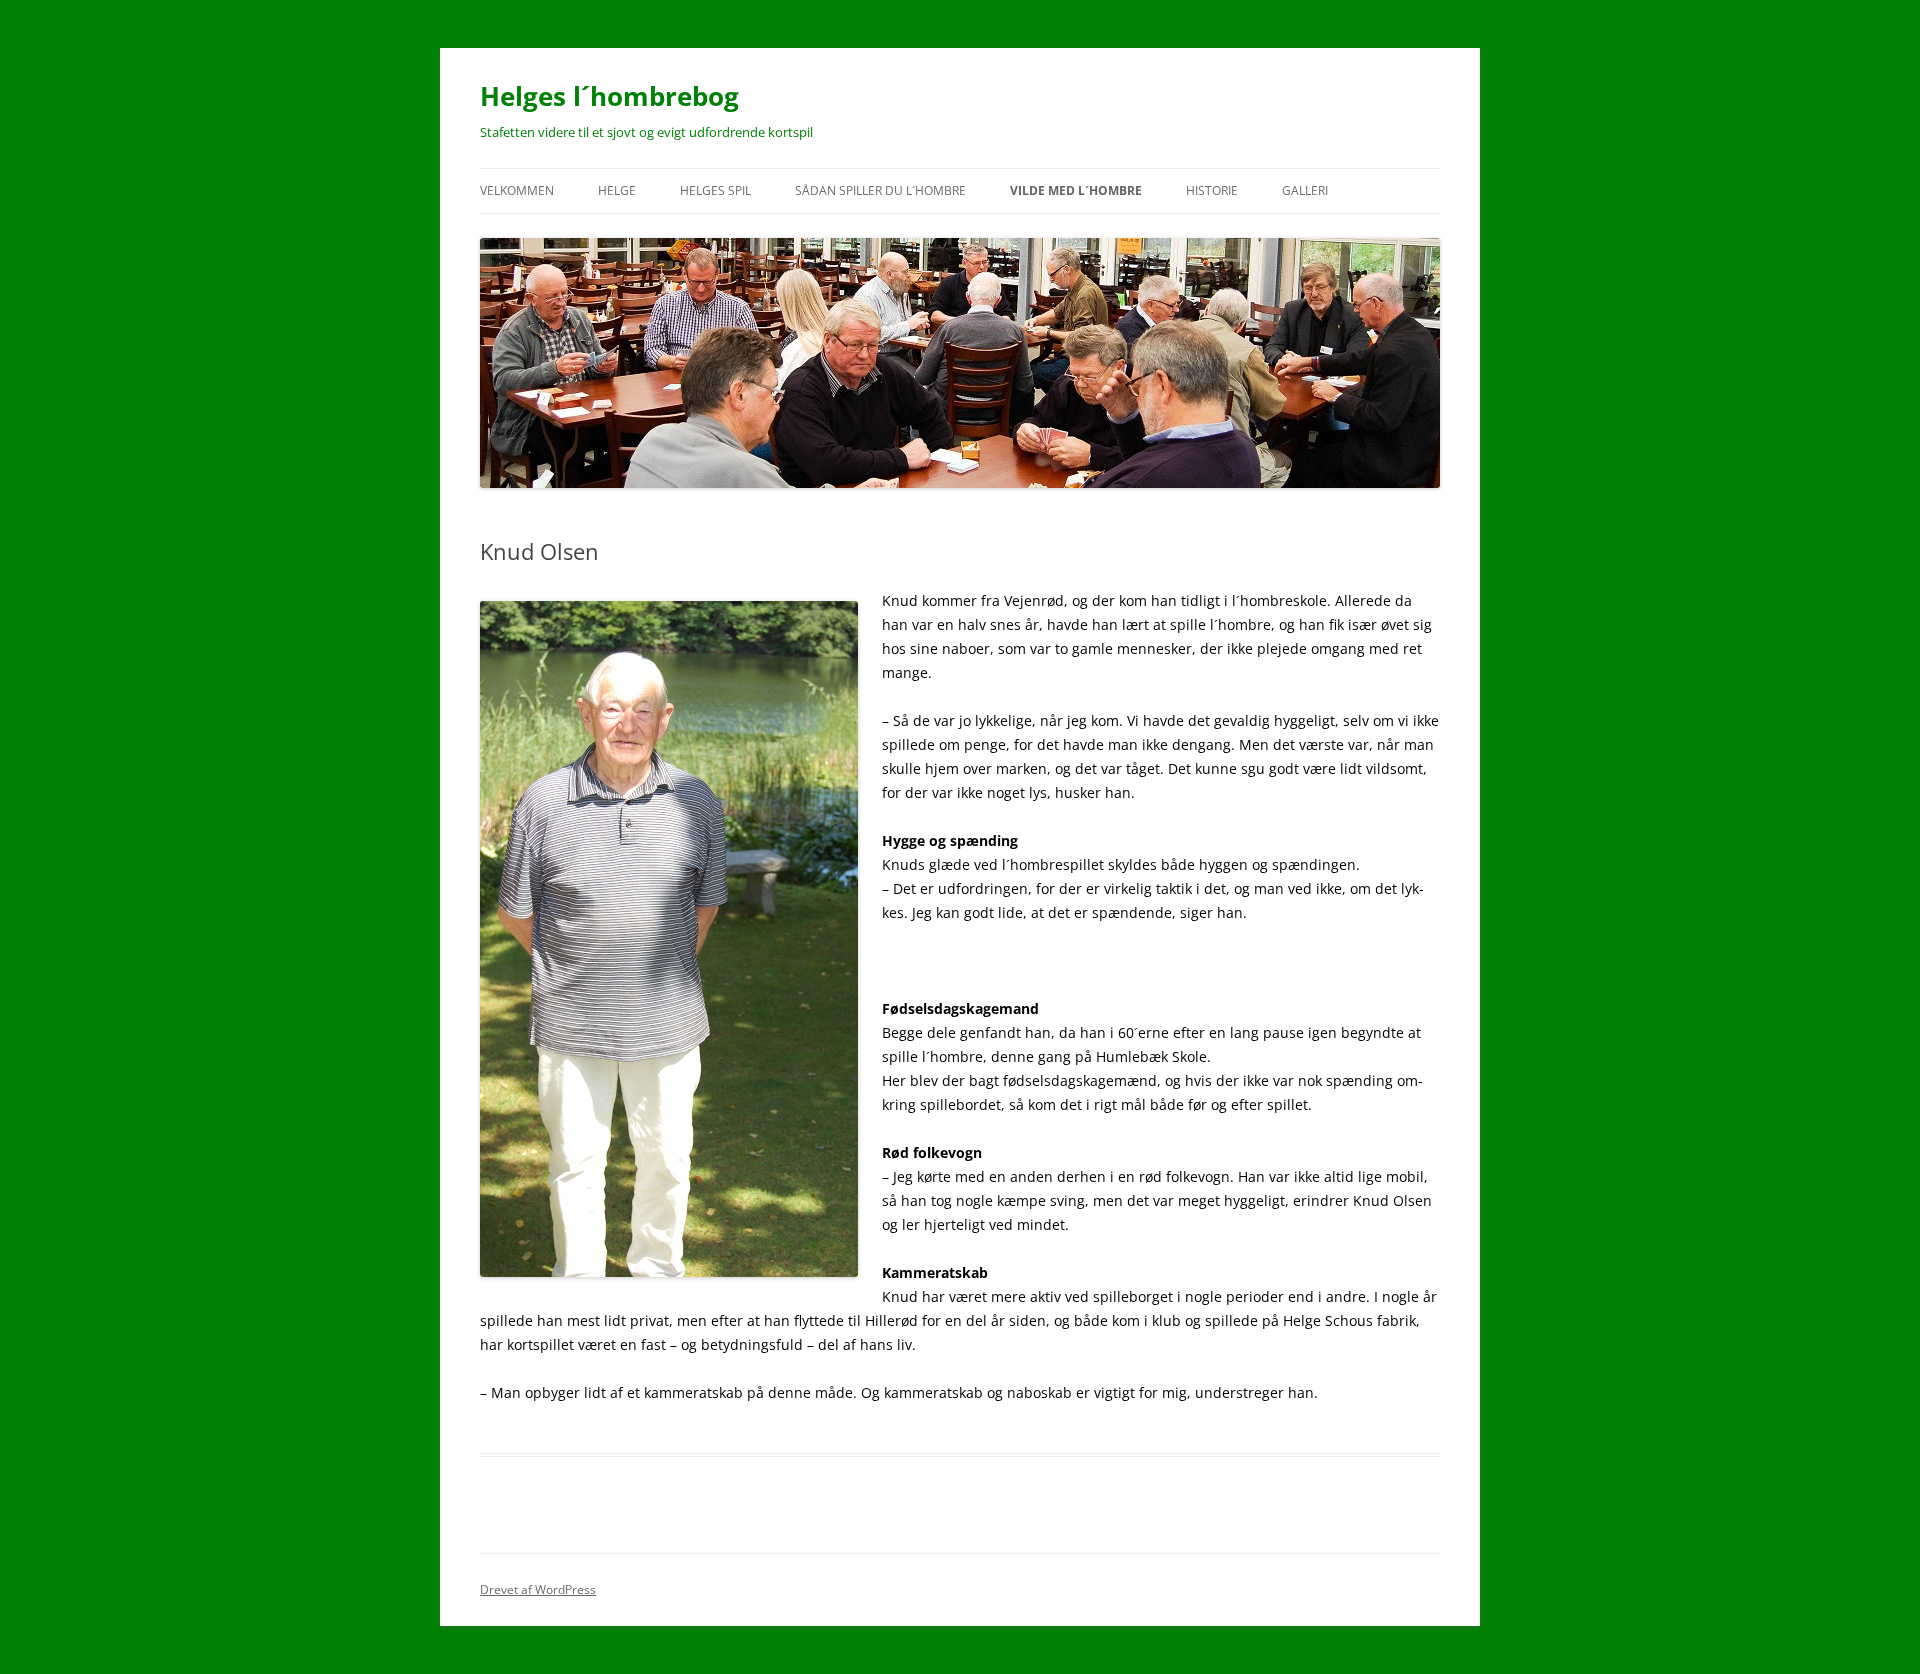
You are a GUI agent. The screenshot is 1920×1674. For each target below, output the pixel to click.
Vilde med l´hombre (1076, 190)
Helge (617, 190)
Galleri (1305, 190)
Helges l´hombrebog (609, 96)
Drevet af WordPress (538, 1589)
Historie (1212, 190)
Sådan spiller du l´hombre (880, 190)
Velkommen (517, 190)
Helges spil (715, 190)
